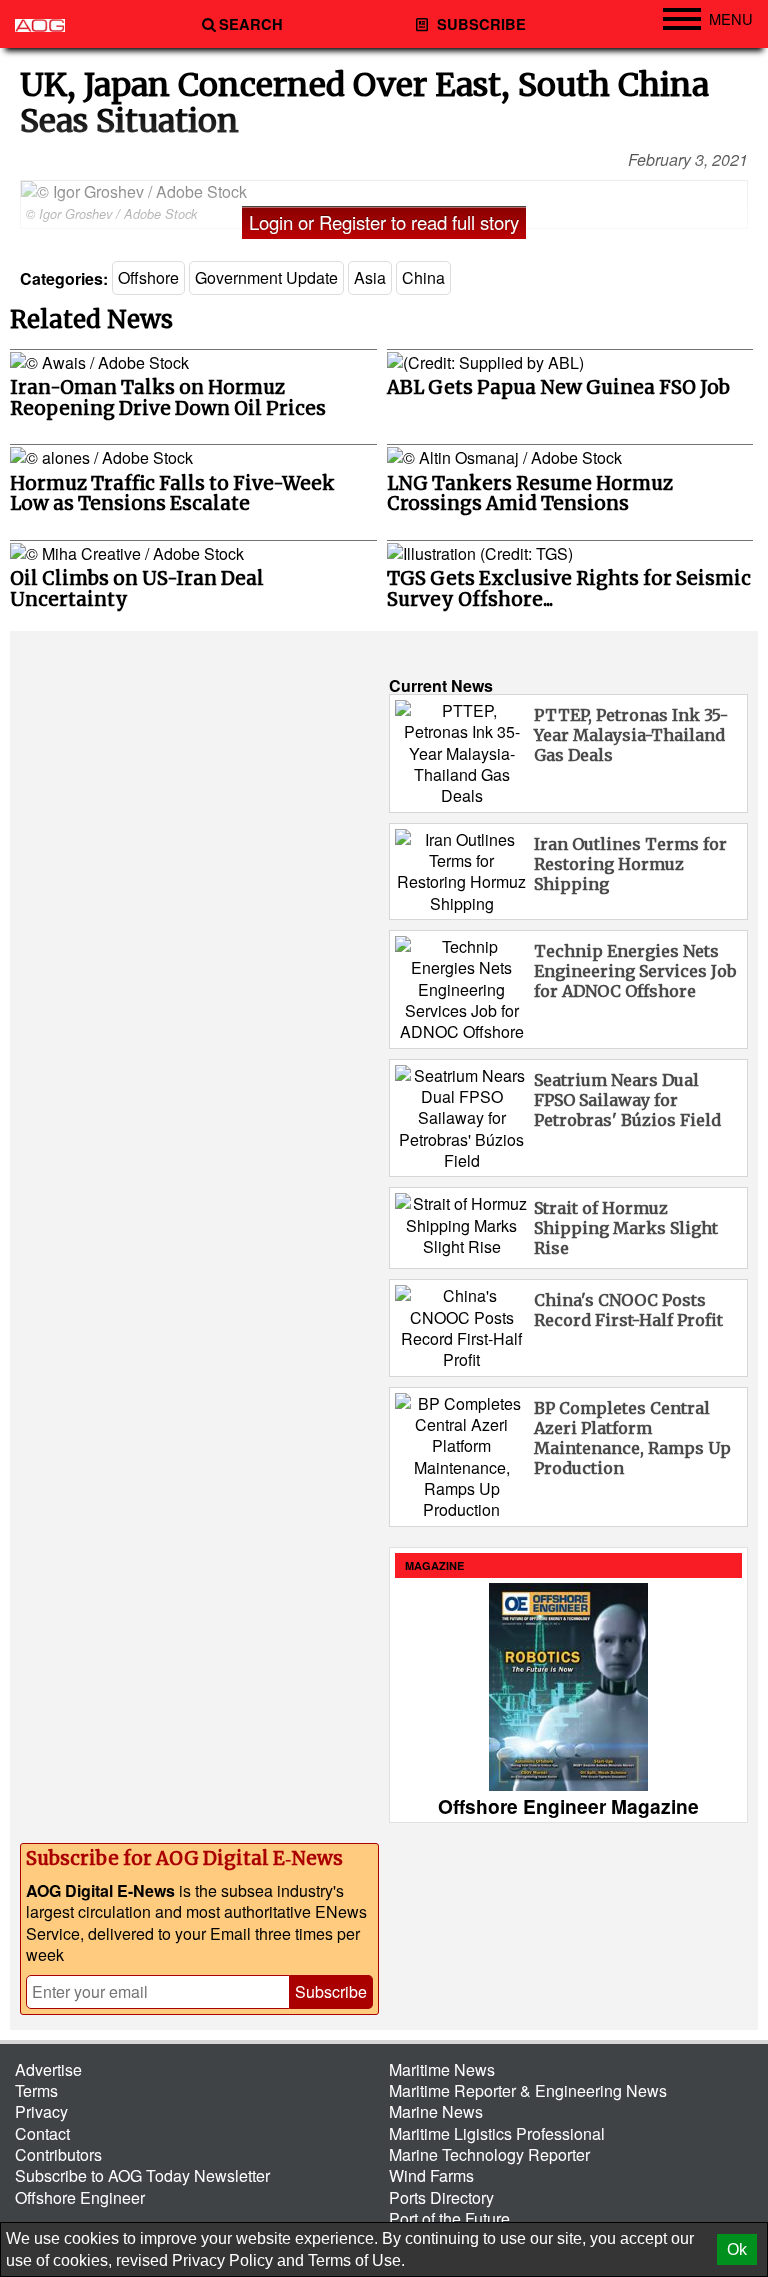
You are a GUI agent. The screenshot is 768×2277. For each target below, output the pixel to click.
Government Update (266, 277)
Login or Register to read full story (384, 222)
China (423, 277)
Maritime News (442, 2069)
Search (251, 24)
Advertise (48, 2069)
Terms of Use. (356, 2260)
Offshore (148, 277)
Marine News (436, 2111)
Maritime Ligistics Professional (497, 2133)
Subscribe (479, 24)
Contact (42, 2133)
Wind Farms (431, 2175)
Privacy (41, 2111)
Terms (36, 2090)
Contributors (58, 2154)
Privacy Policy (222, 2260)
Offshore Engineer (80, 2197)
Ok (737, 2249)
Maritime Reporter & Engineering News (528, 2090)
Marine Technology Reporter (489, 2154)
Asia (370, 277)
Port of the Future (449, 2218)
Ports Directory (441, 2197)
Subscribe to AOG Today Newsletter (142, 2175)
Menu (731, 18)
